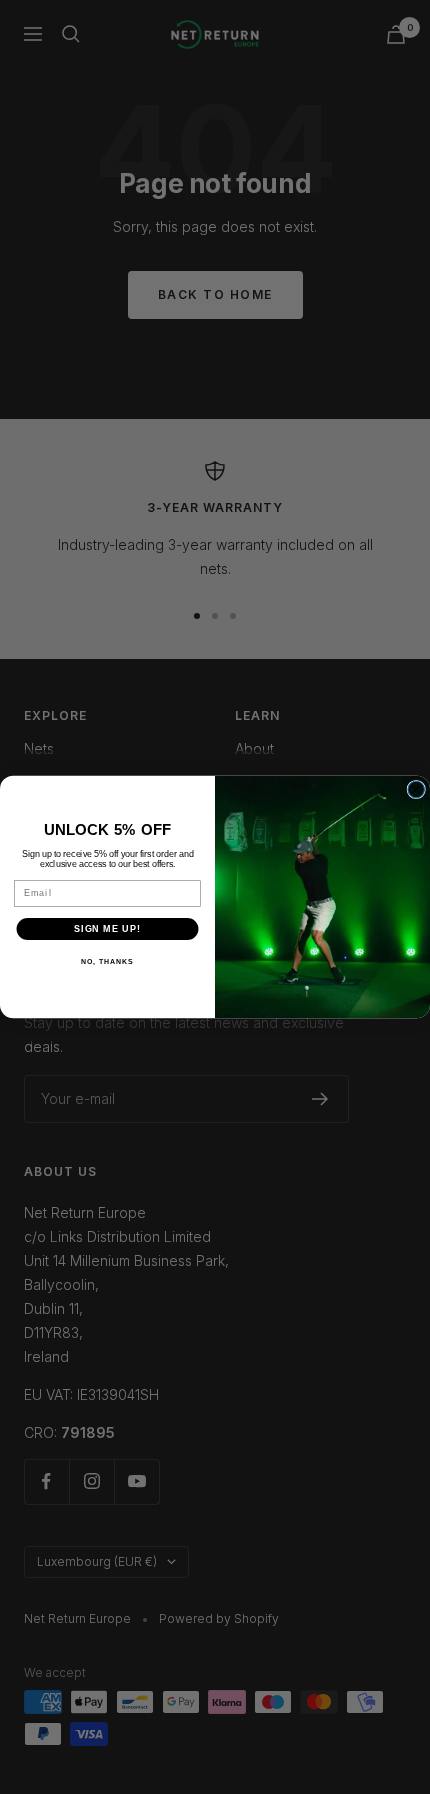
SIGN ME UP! (107, 928)
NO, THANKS (107, 962)
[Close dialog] (416, 789)
